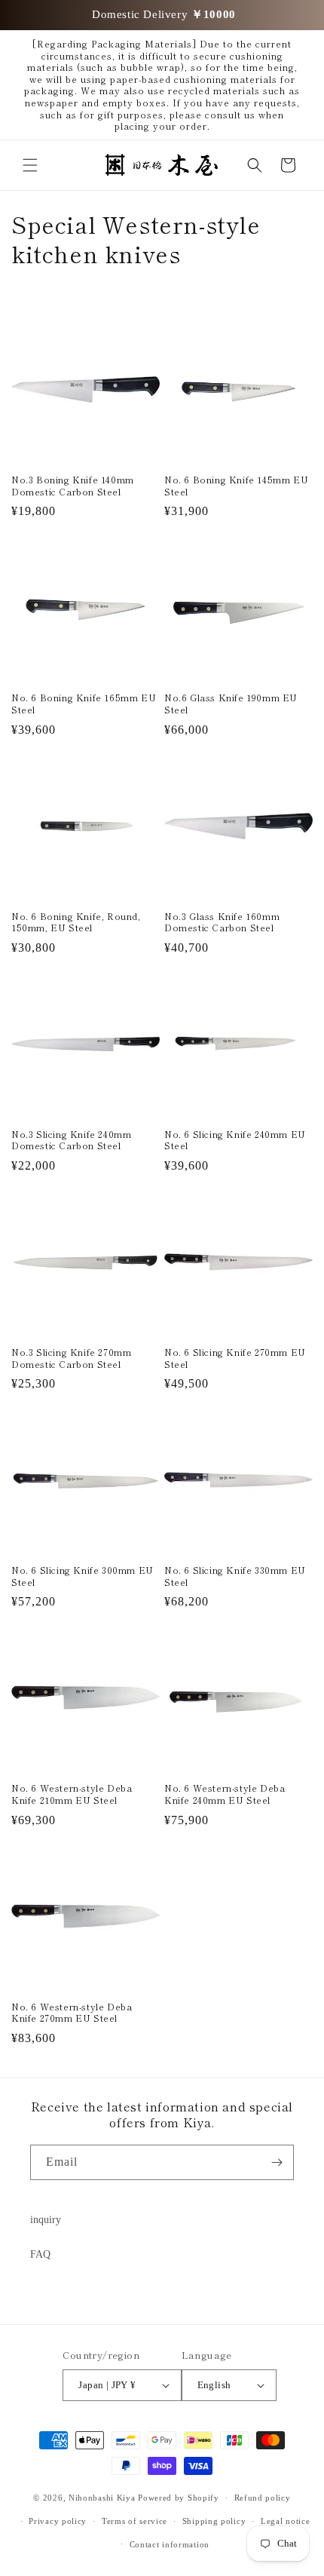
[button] (30, 165)
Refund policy (263, 2498)
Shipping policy (214, 2521)
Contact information (170, 2544)
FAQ (40, 2254)
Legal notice (285, 2521)
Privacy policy (58, 2521)
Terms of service (134, 2521)
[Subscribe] (277, 2162)
